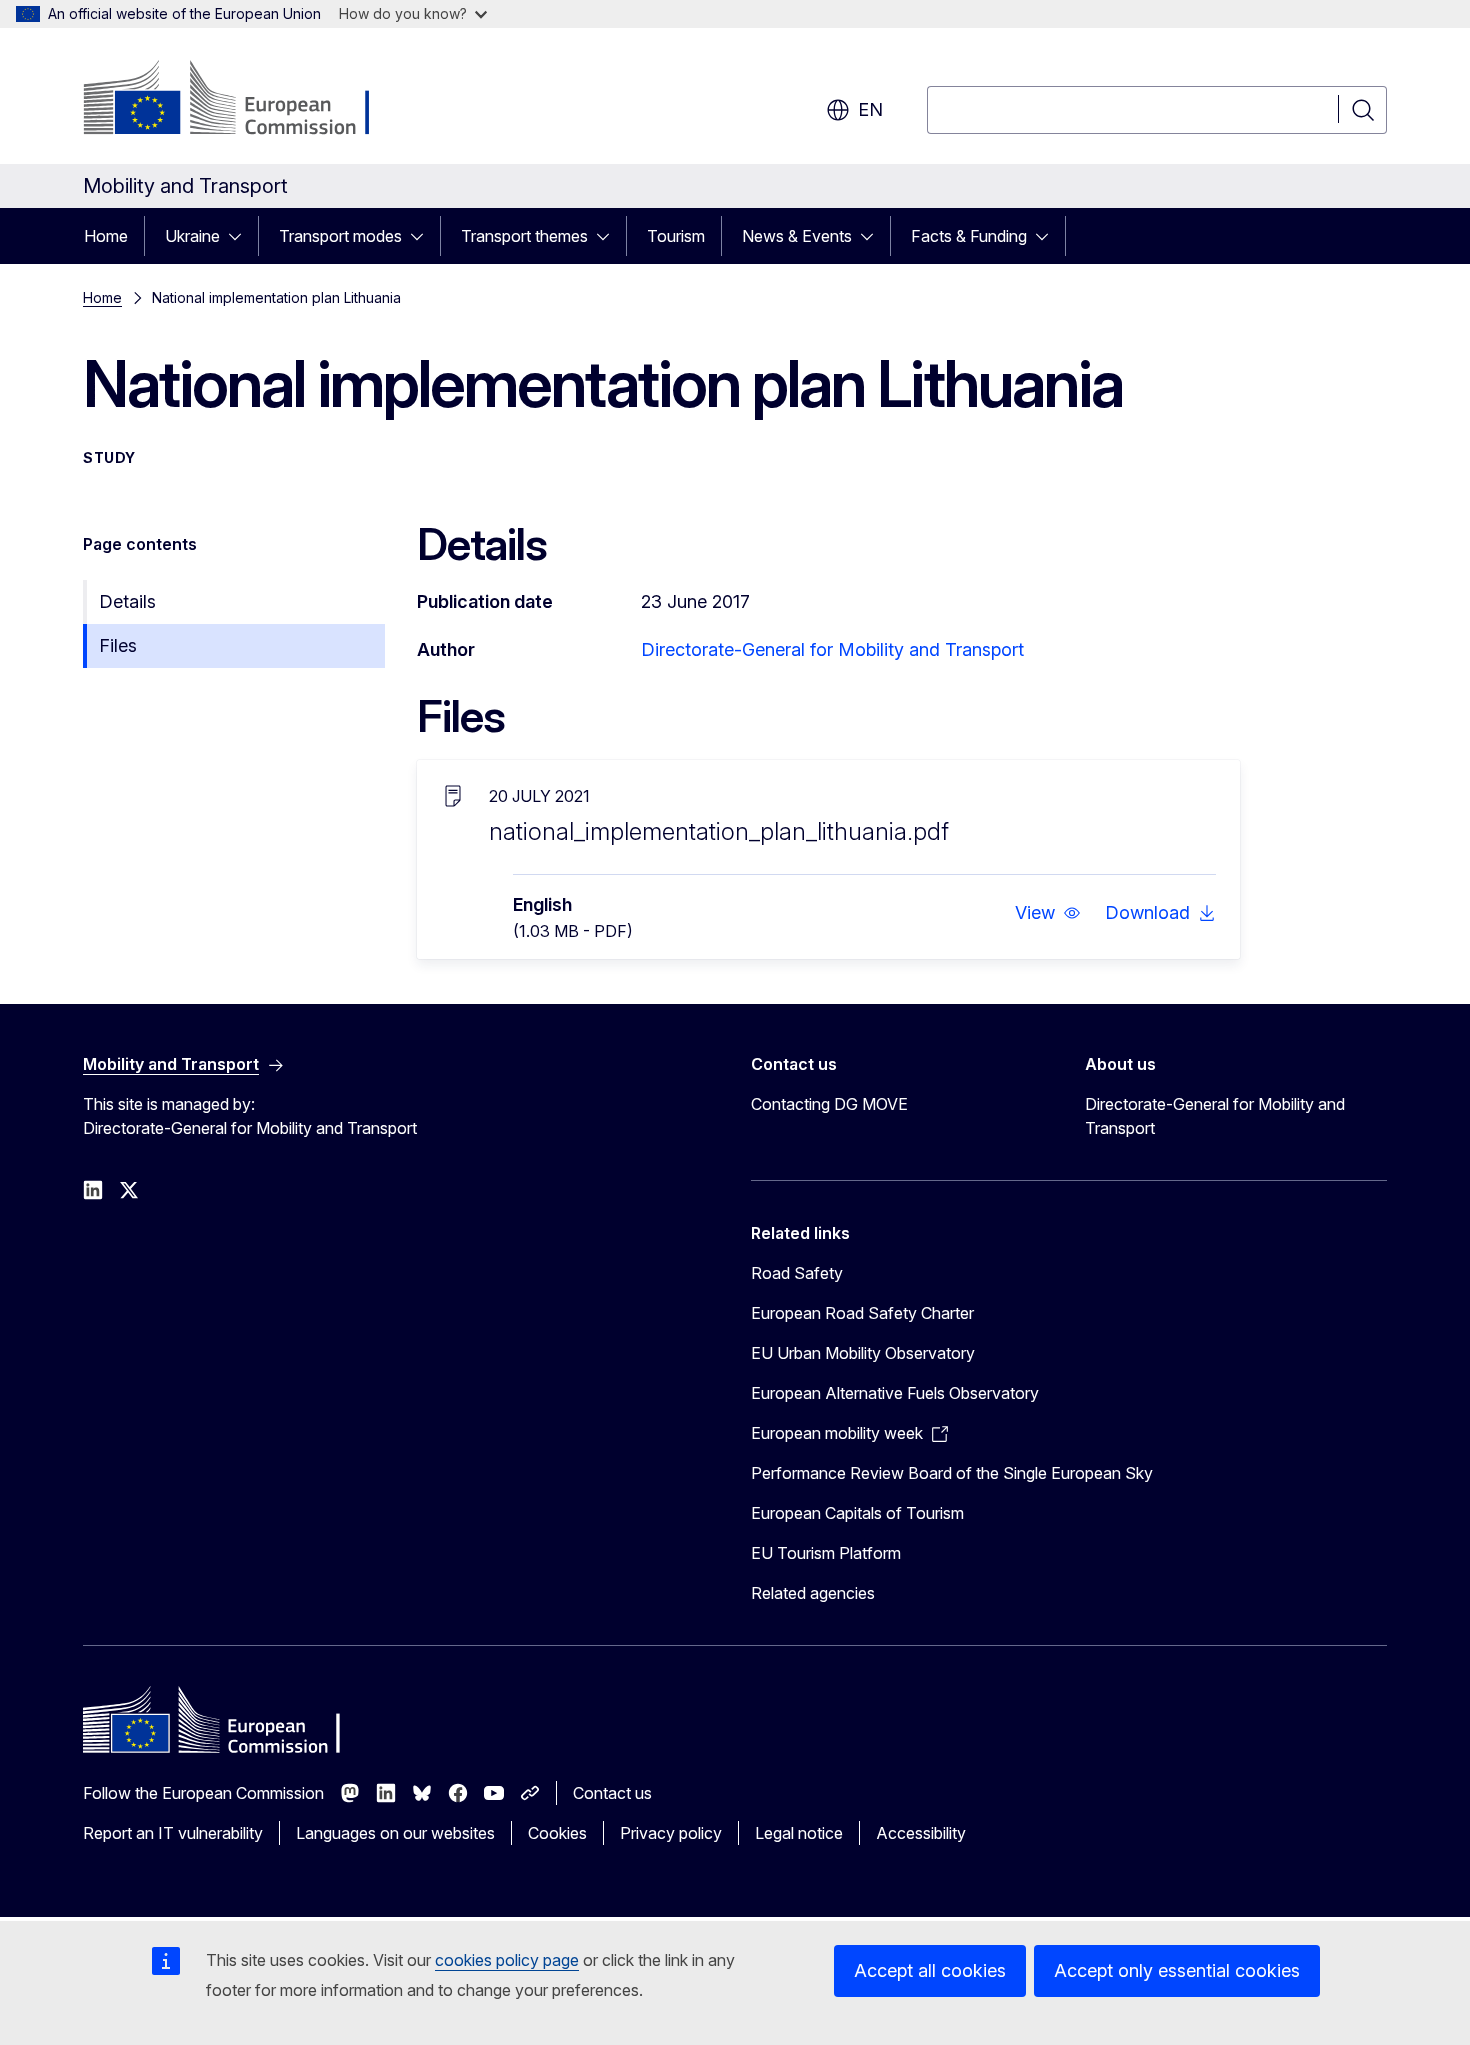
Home (106, 236)
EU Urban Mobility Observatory (863, 1353)
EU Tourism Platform (826, 1553)
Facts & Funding (969, 236)
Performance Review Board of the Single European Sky (952, 1473)
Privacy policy (671, 1833)
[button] (1048, 913)
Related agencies (813, 1593)
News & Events (797, 236)
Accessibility (921, 1833)
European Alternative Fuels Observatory (895, 1393)
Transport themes (524, 236)
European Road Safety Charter (862, 1313)
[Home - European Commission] (244, 100)
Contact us (612, 1793)
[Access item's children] (241, 236)
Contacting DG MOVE (829, 1104)
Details (127, 601)
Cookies (557, 1833)
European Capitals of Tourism (857, 1513)
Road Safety (797, 1273)
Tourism (676, 236)
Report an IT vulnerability (173, 1833)
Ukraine (192, 236)
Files (118, 645)
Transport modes (340, 236)
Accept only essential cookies (1177, 1970)
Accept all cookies (930, 1970)
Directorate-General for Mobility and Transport (832, 649)
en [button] (870, 109)
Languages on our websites (395, 1833)
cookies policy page (507, 1960)
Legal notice (799, 1833)
